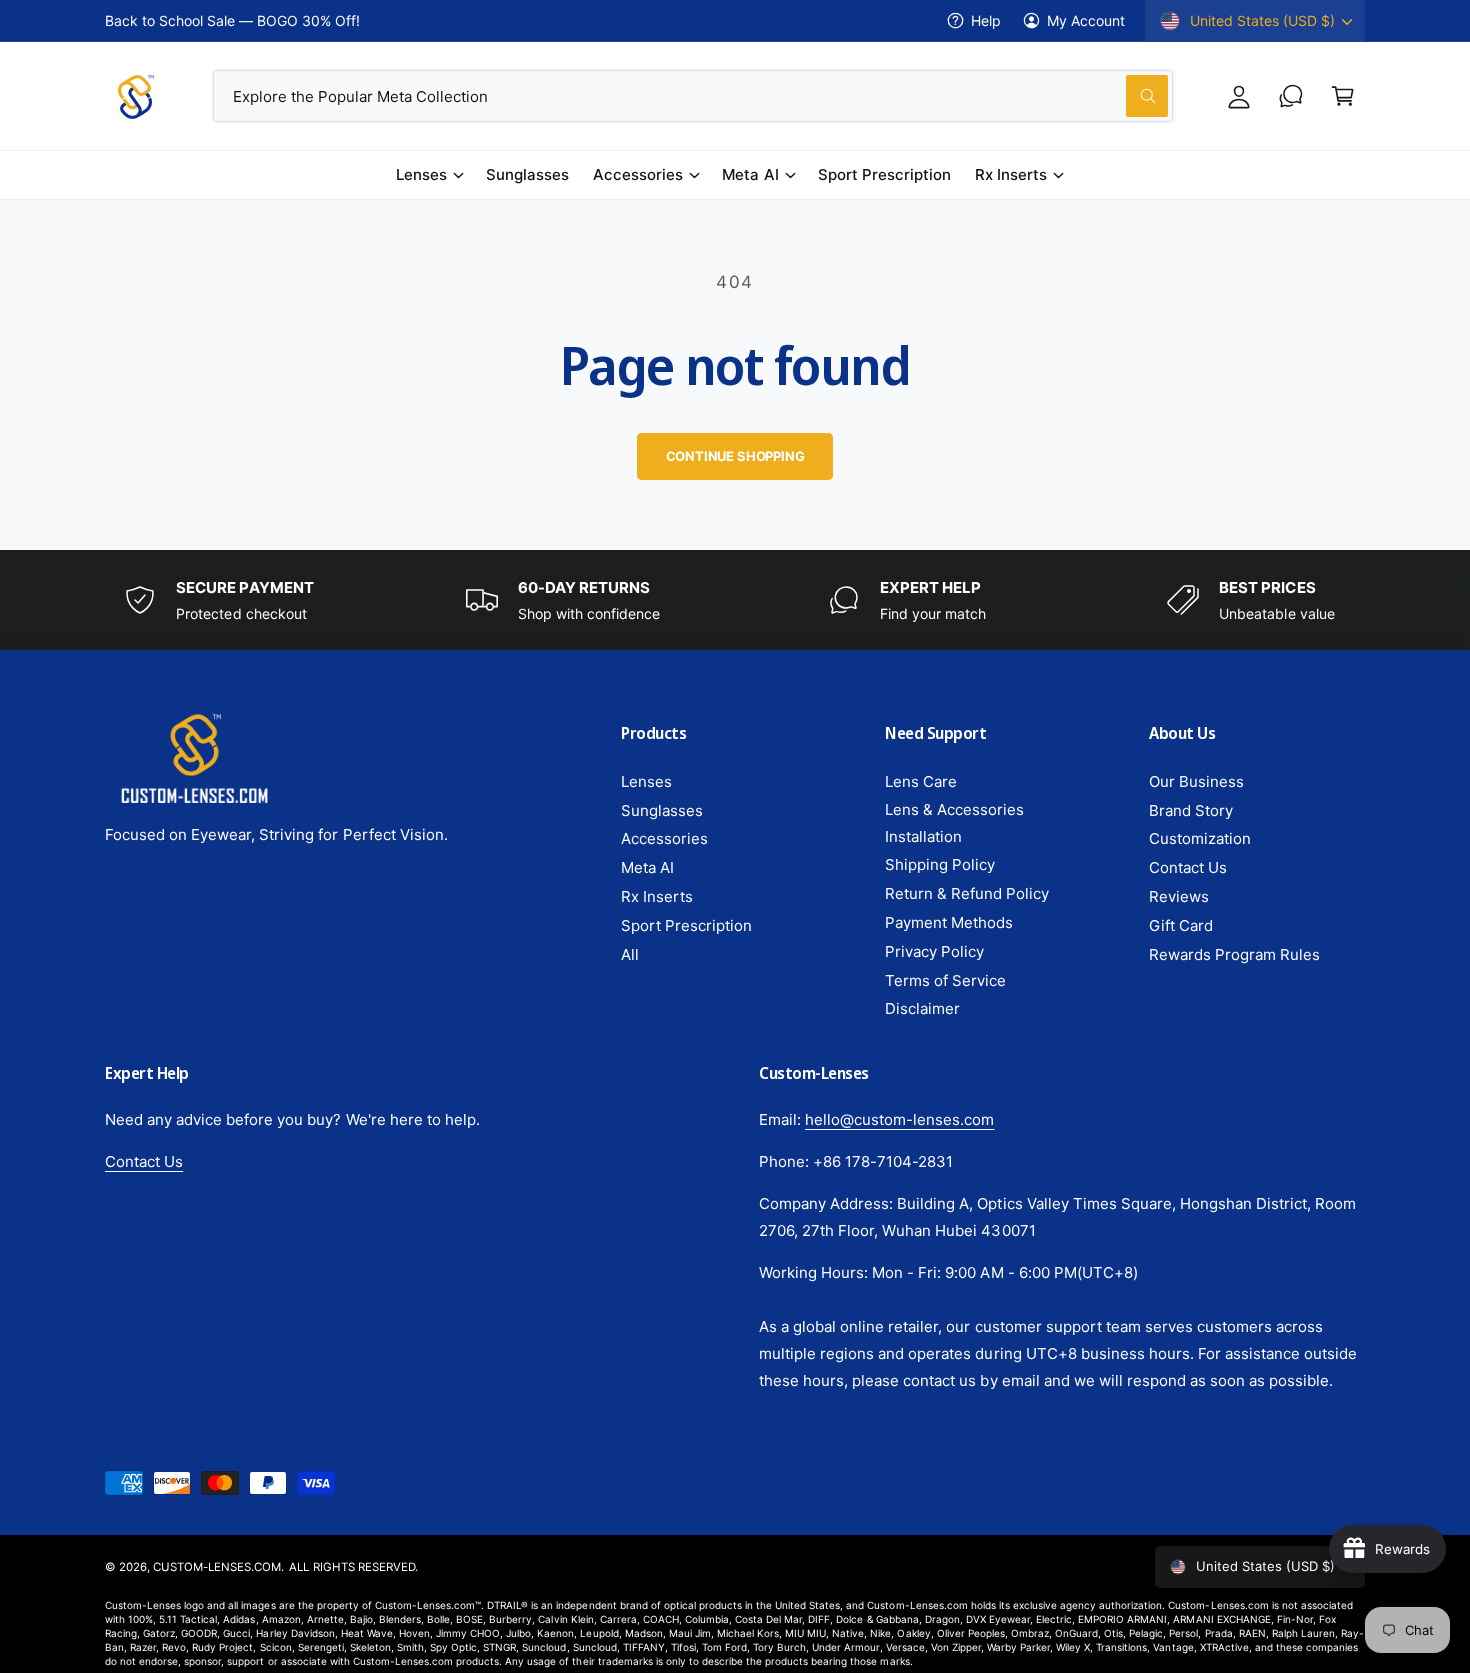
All (630, 954)
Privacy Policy (934, 951)
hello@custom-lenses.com (899, 1119)
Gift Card (1181, 925)
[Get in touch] (1291, 96)
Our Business (1196, 781)
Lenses (421, 174)
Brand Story (1191, 810)
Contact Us (1188, 867)
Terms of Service (945, 980)
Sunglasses (662, 810)
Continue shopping (735, 456)
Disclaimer (922, 1008)
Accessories (638, 174)
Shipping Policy (940, 864)
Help (986, 20)
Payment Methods (949, 922)
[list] (735, 600)
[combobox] (693, 96)
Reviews (1179, 896)
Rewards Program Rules (1234, 954)
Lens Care (921, 781)
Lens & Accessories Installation (954, 823)
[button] (1343, 96)
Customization (1200, 838)
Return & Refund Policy (967, 893)
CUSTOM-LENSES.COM (217, 1567)
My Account (1086, 20)
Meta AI (750, 174)
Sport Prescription (686, 925)
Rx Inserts (1011, 174)
